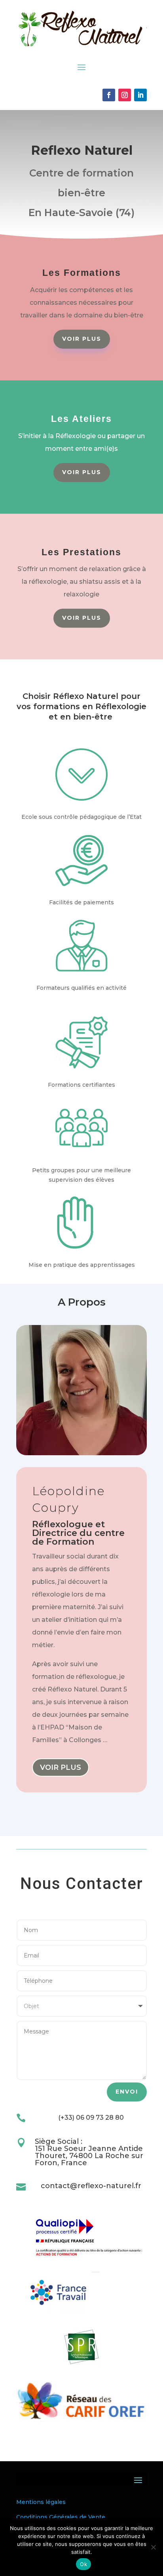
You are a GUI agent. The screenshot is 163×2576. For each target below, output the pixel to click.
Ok (83, 2564)
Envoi (127, 2092)
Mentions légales (41, 2502)
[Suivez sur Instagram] (125, 95)
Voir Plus (82, 339)
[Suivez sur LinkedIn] (140, 95)
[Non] (153, 2547)
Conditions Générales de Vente (61, 2517)
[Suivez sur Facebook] (109, 95)
